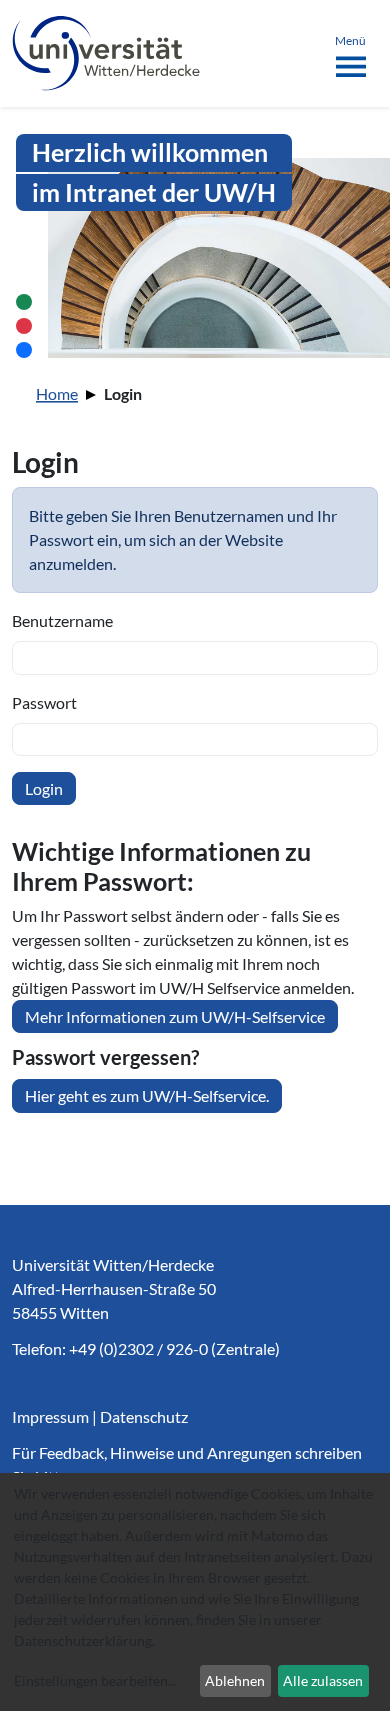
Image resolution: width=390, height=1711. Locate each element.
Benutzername (62, 620)
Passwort (44, 702)
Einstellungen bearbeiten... (95, 1680)
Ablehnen (235, 1680)
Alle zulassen (323, 1680)
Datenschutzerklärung (83, 1640)
